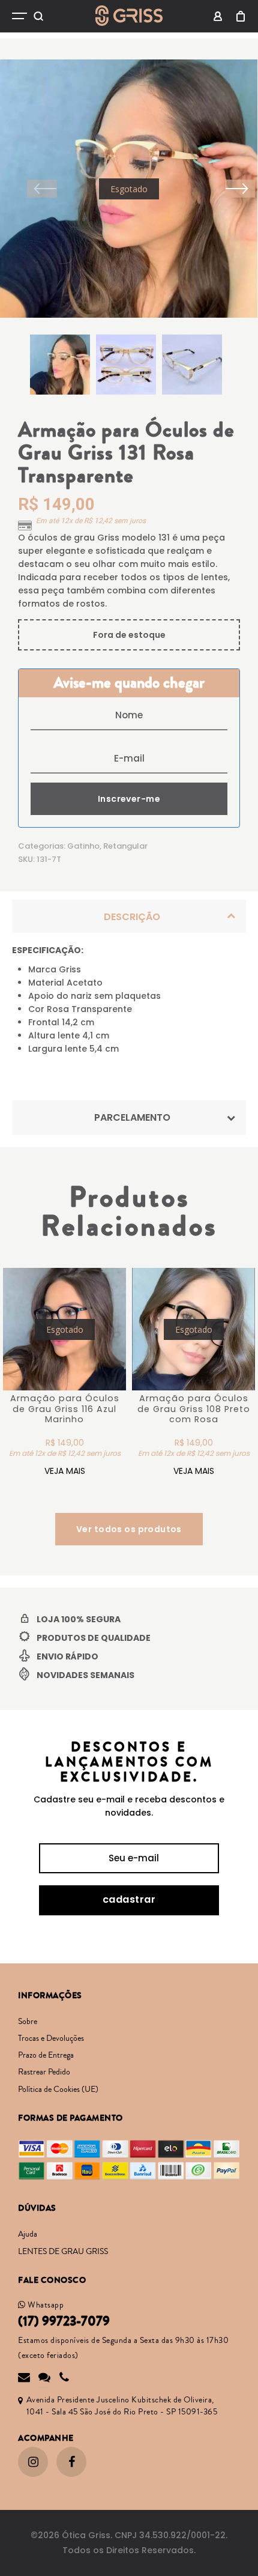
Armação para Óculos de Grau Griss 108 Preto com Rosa (194, 1409)
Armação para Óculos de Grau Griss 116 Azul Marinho (65, 1409)
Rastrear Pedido (44, 2072)
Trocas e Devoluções (51, 2038)
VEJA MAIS (65, 1471)
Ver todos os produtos (129, 1529)
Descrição (132, 917)
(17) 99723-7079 (64, 2321)
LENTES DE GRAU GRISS (63, 2252)
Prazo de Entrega (46, 2055)
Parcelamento (132, 1117)
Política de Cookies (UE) (58, 2090)
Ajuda (28, 2234)
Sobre (28, 2022)
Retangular (125, 846)
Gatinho (83, 846)
